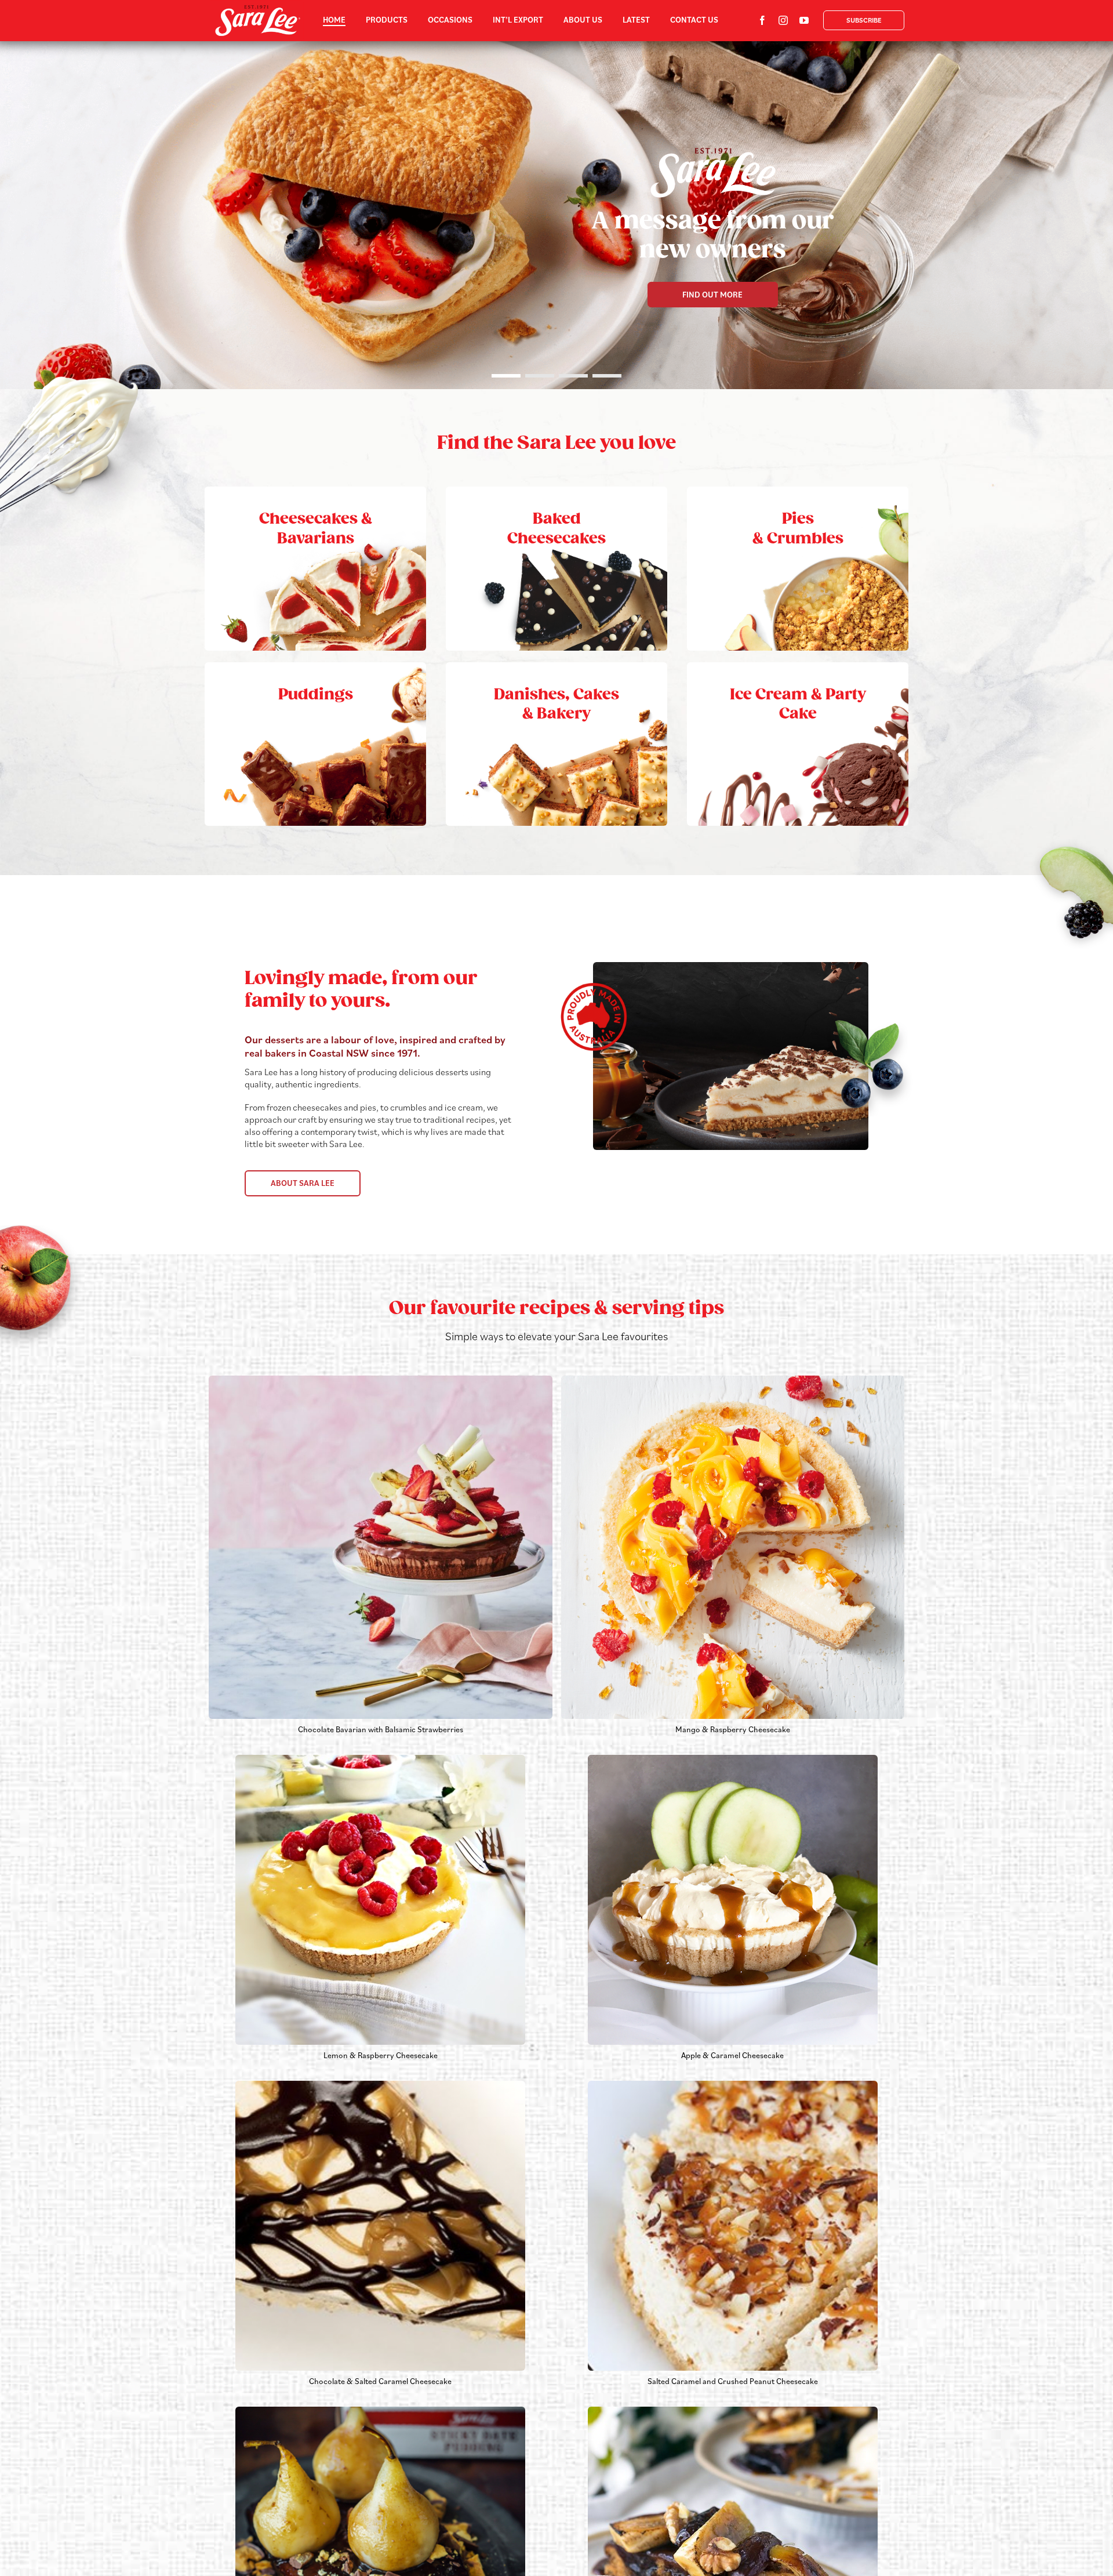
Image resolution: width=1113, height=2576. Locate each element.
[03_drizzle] (380, 2085)
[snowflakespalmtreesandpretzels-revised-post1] (380, 1759)
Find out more (712, 295)
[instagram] (783, 20)
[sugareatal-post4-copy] (380, 2411)
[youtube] (804, 20)
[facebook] (762, 20)
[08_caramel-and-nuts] (733, 2085)
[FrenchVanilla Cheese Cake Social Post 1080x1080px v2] (733, 1380)
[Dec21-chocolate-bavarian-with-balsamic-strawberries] (381, 1380)
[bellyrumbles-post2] (733, 2411)
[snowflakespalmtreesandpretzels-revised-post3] (733, 1759)
